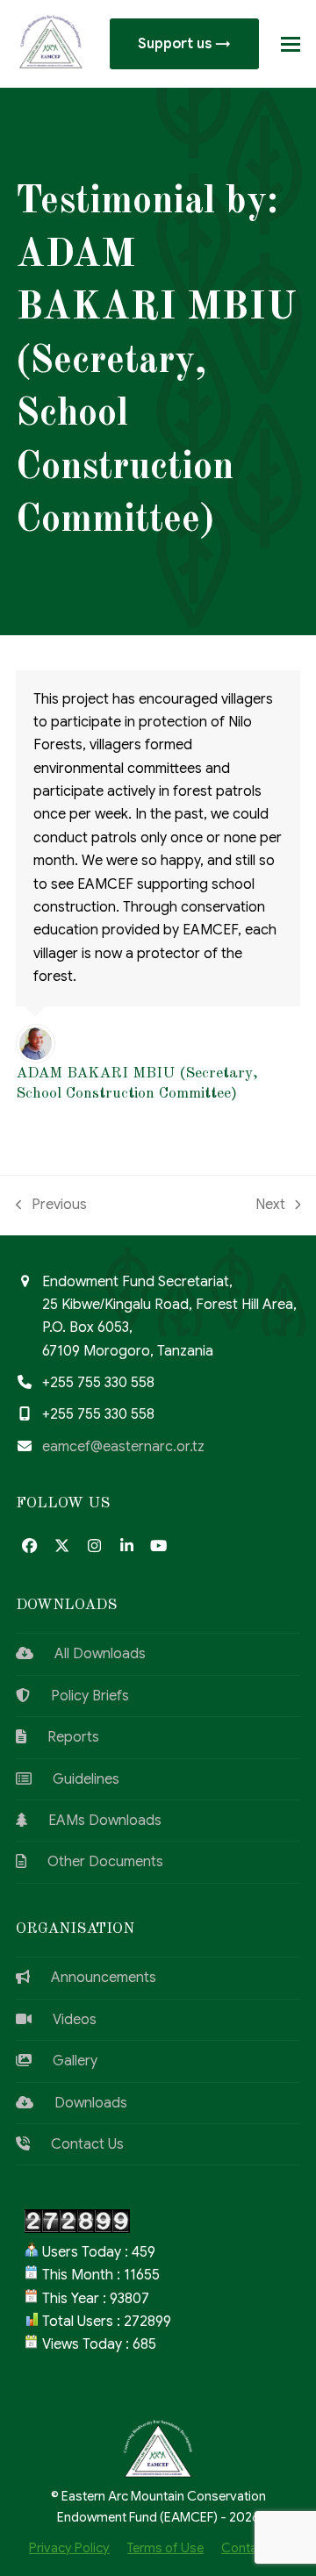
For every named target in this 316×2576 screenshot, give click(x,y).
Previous (51, 1206)
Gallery (65, 2061)
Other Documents (95, 1862)
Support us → (184, 44)
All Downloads (90, 1654)
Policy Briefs (79, 1696)
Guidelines (75, 1779)
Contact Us (77, 2144)
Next (272, 1206)
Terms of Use (165, 2548)
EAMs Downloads (94, 1821)
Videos (64, 2020)
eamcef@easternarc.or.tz (123, 1447)
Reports (63, 1737)
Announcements (93, 1978)
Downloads (80, 2103)
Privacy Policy (69, 2548)
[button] (291, 44)
